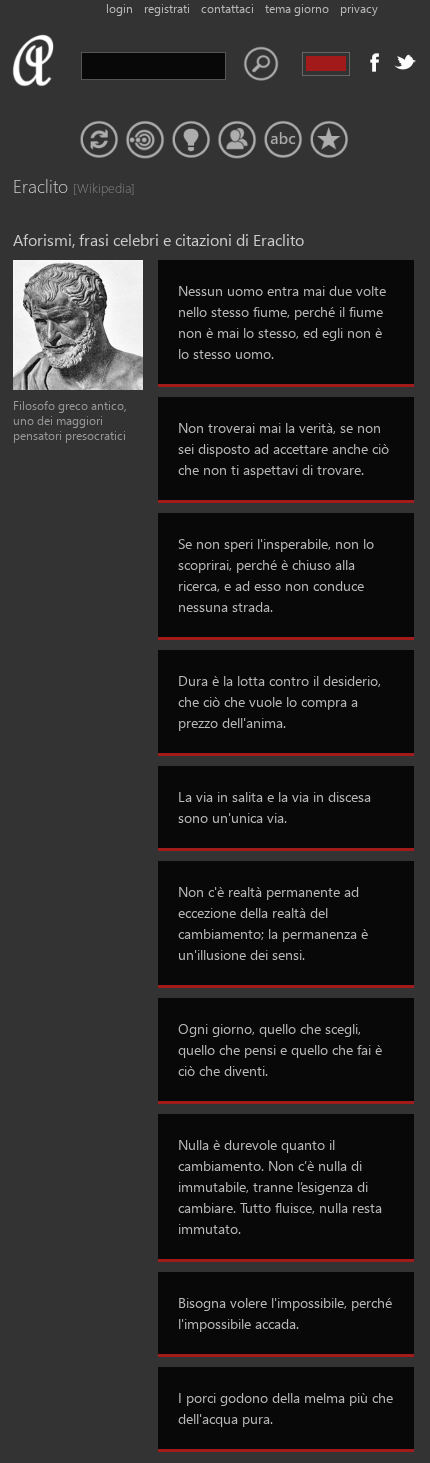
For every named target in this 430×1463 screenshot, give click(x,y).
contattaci (227, 8)
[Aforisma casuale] (99, 140)
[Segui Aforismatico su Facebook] (375, 62)
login (119, 8)
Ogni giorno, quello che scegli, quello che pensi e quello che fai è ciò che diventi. (280, 1049)
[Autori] (237, 140)
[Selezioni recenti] (145, 140)
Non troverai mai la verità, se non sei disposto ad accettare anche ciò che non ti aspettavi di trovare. (283, 448)
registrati (167, 8)
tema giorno (297, 8)
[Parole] (283, 140)
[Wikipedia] (93, 187)
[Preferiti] (329, 140)
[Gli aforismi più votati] (191, 140)
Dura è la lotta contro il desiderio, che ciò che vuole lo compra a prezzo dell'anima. (279, 701)
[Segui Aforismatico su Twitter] (405, 62)
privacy (359, 8)
